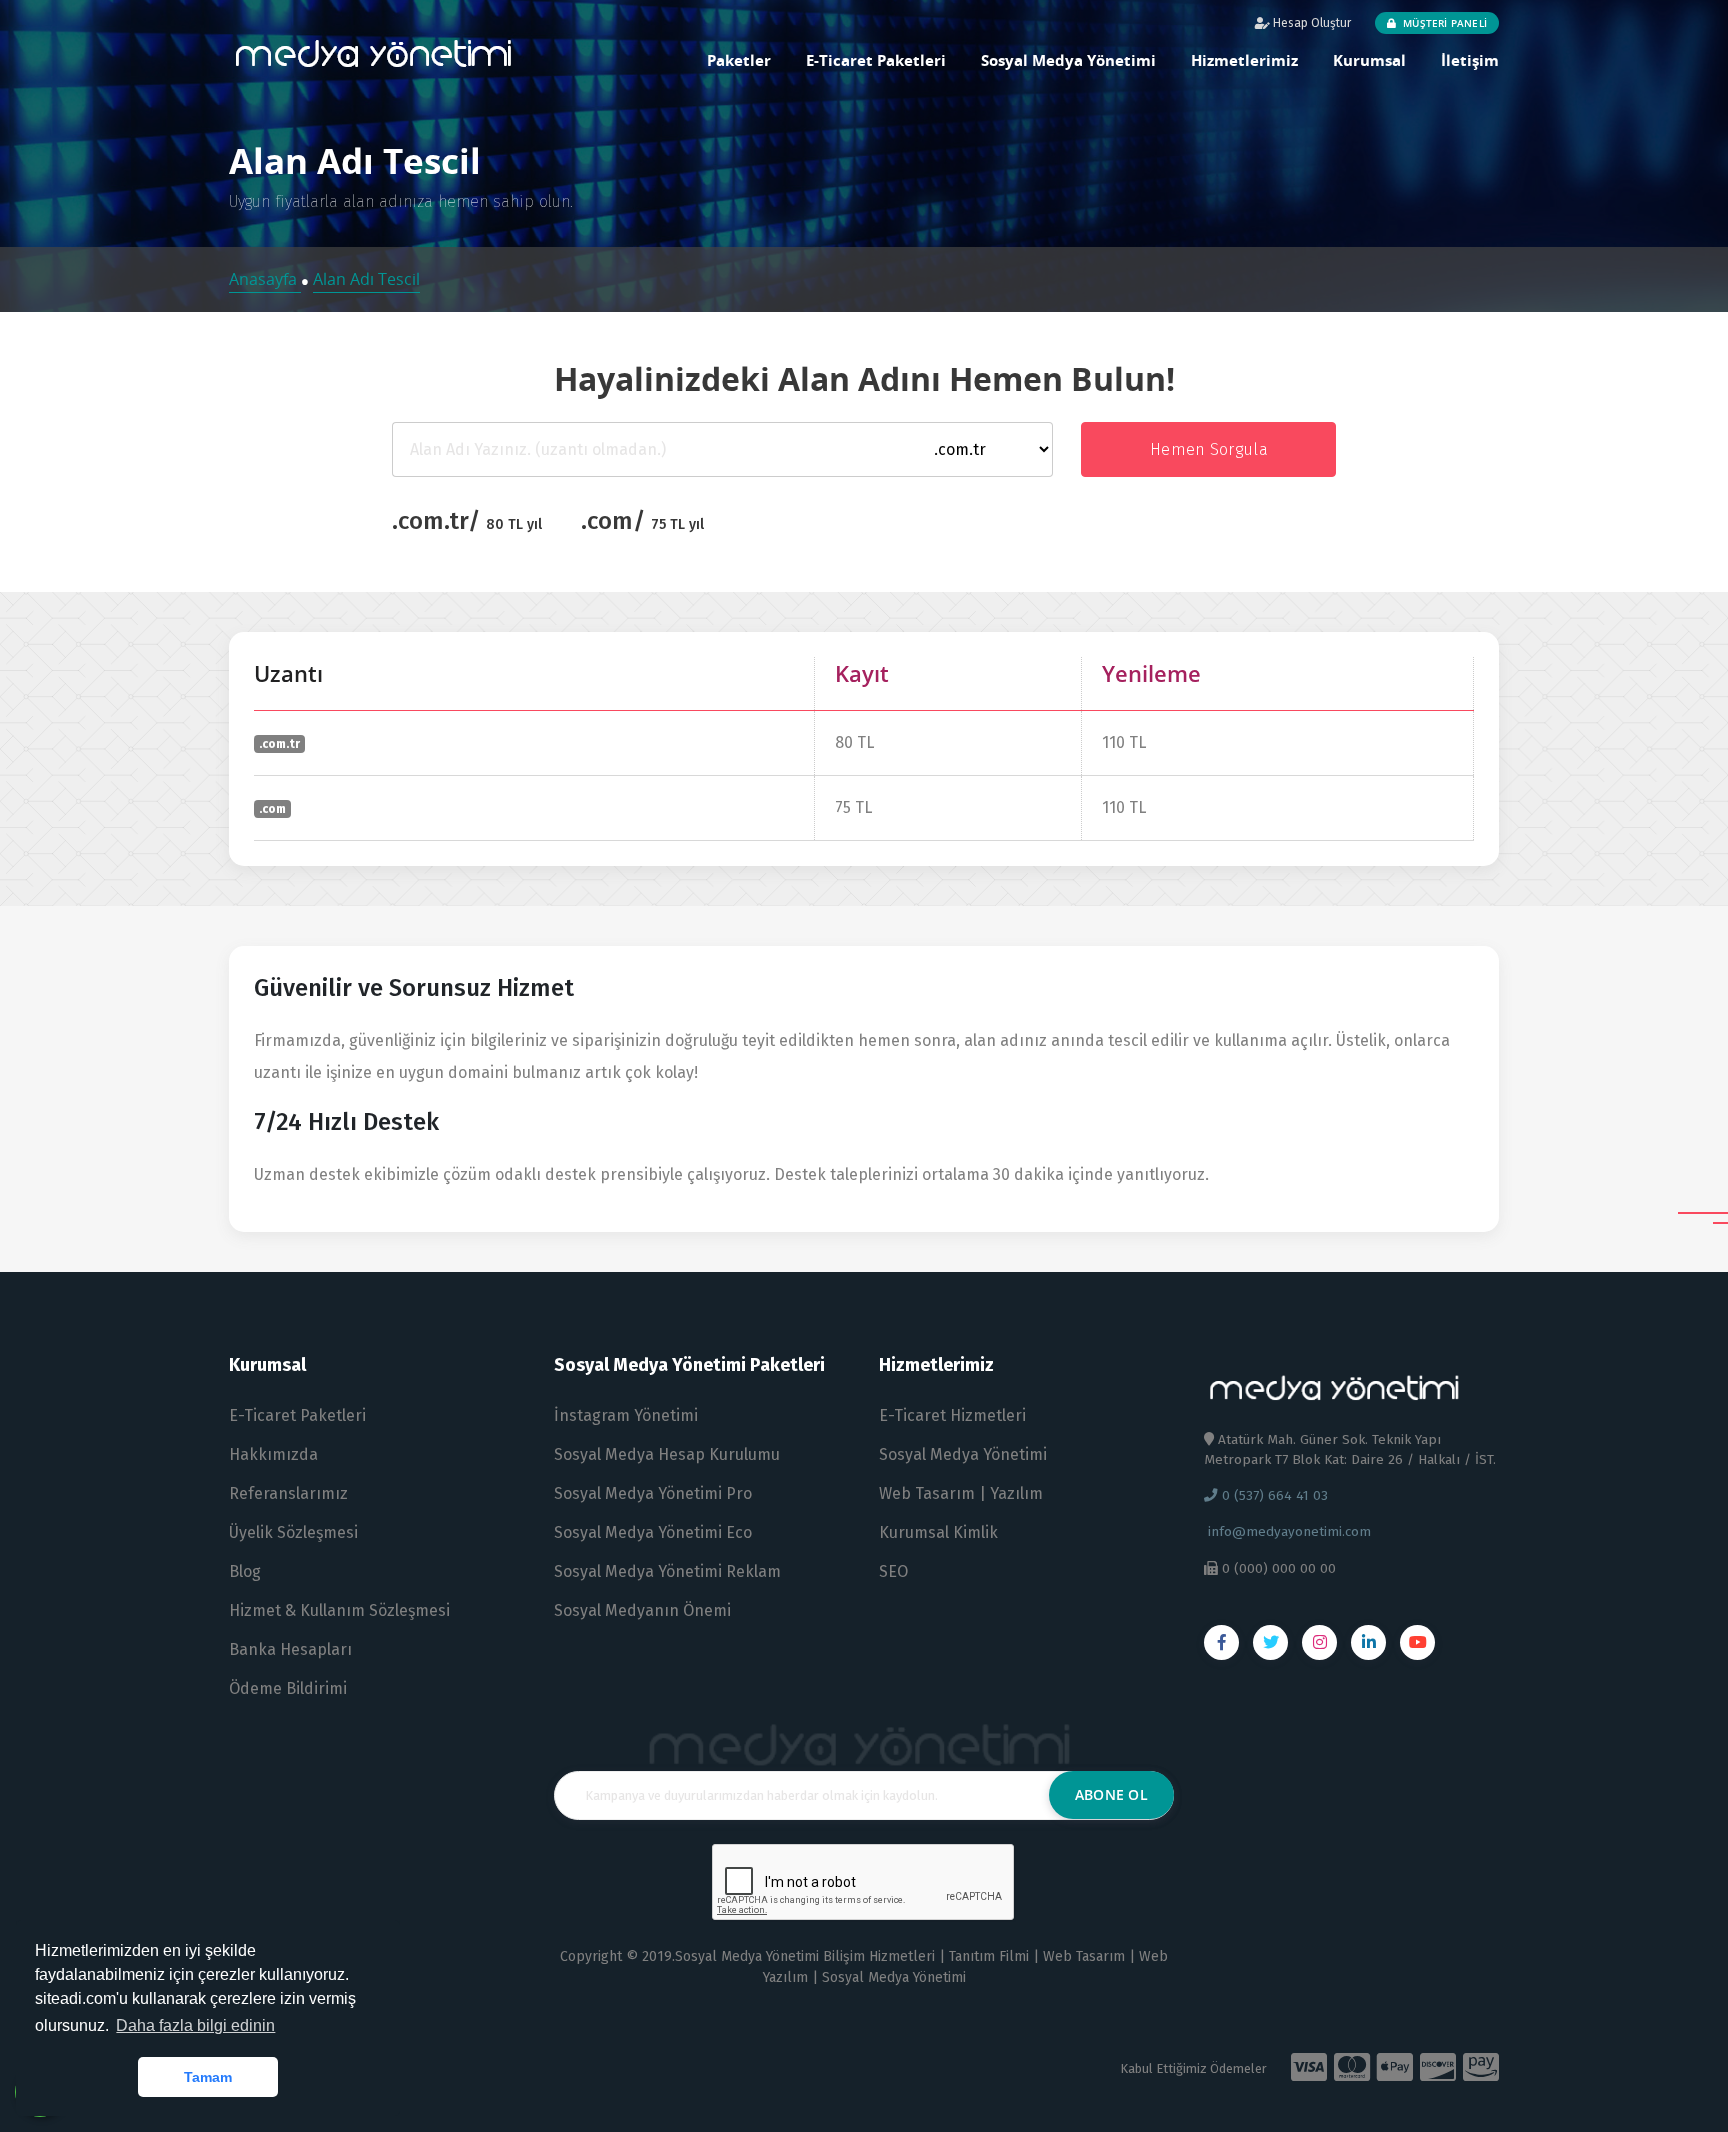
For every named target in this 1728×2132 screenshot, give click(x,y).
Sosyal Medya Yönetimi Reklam (667, 1571)
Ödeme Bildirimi (288, 1688)
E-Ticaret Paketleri (876, 60)
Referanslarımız (288, 1493)
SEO (893, 1571)
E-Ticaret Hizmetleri (952, 1415)
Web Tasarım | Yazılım (961, 1493)
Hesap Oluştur (1310, 23)
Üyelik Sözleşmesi (293, 1532)
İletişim (1470, 60)
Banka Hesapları (290, 1649)
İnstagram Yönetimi (626, 1415)
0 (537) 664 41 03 (1273, 1495)
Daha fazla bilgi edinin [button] (195, 2025)
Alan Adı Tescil (366, 279)
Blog (245, 1571)
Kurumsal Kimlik (938, 1532)
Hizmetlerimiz (1244, 60)
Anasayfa (265, 279)
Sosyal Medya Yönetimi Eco (653, 1532)
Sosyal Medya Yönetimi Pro (653, 1493)
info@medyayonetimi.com (1287, 1531)
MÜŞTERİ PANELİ (1443, 23)
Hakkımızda (273, 1454)
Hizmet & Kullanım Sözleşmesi (339, 1610)
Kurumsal (1369, 60)
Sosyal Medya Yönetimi (1068, 60)
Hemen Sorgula (1209, 449)
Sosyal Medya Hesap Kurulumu (667, 1454)
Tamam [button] (208, 2077)
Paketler (739, 60)
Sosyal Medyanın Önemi (642, 1610)
